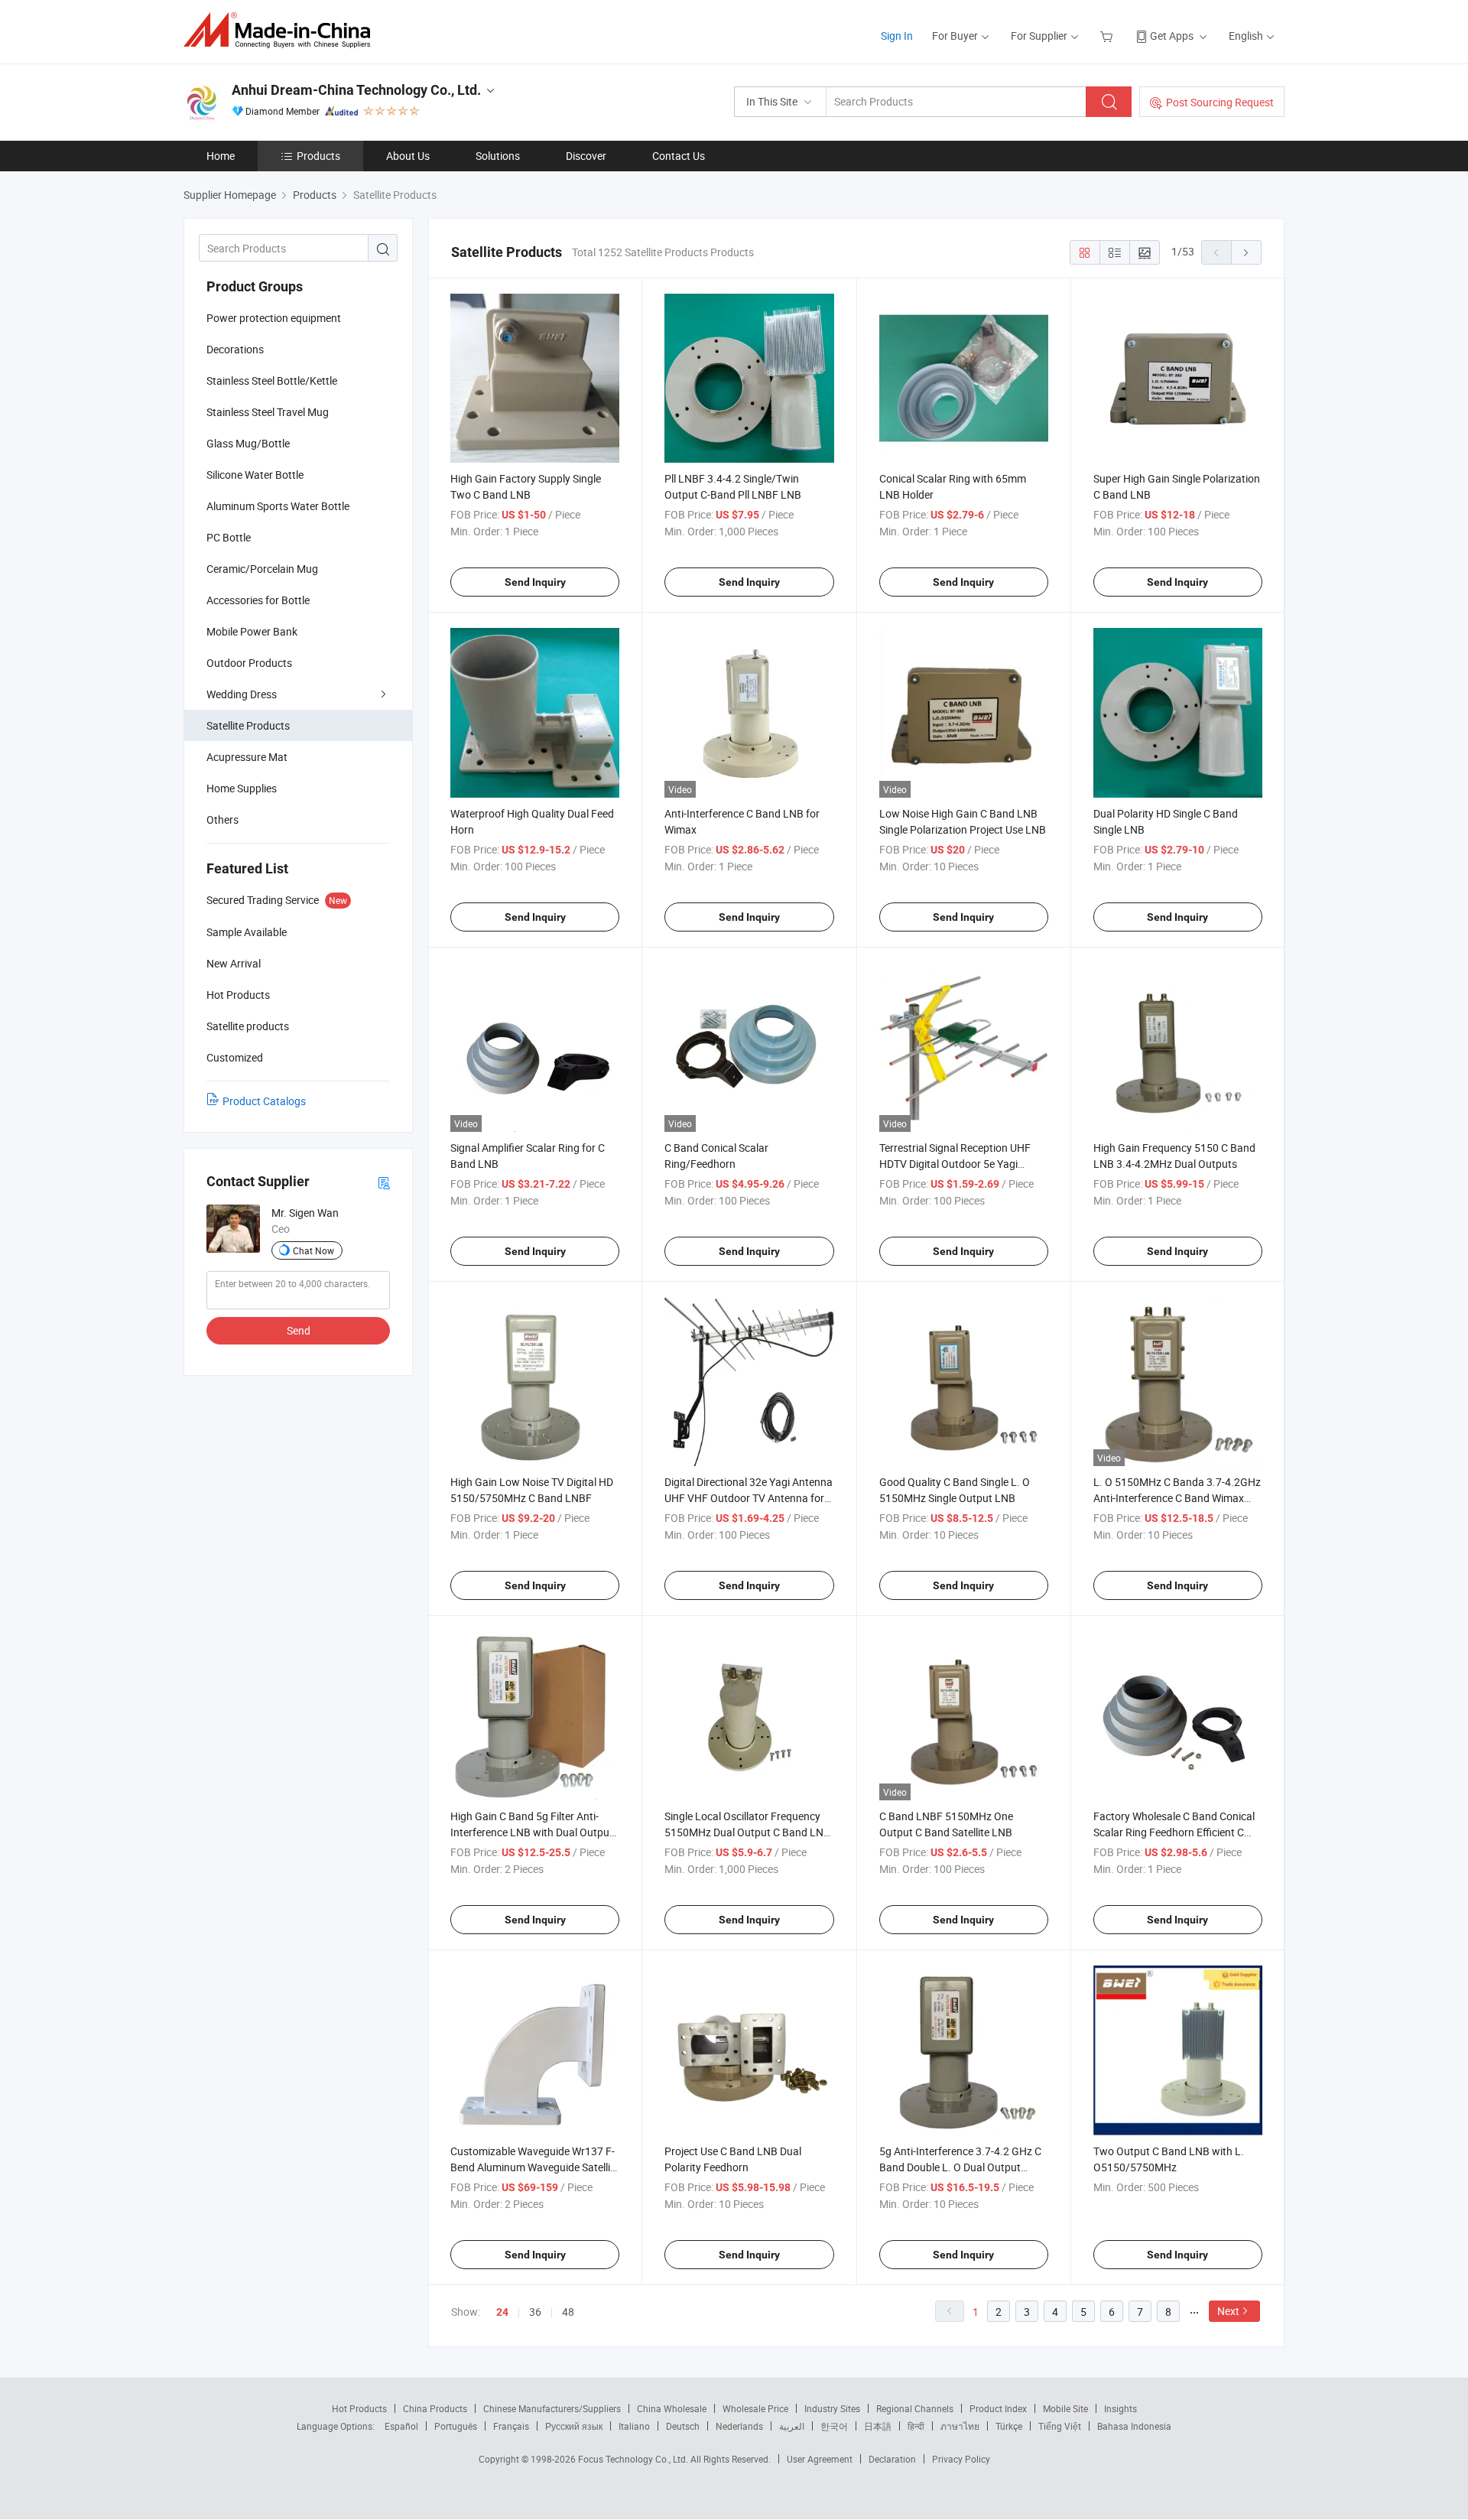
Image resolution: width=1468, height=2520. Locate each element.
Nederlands (739, 2426)
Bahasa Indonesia (1134, 2426)
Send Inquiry (535, 582)
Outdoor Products (249, 663)
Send (299, 1330)
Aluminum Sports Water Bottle (278, 506)
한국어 (834, 2426)
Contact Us (679, 156)
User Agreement (820, 2459)
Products (318, 156)
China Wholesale (672, 2408)
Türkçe (1009, 2426)
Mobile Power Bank (252, 631)
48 (568, 2312)
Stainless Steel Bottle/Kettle (272, 380)
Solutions (498, 156)
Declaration (892, 2459)
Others (222, 819)
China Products (435, 2408)
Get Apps (1172, 36)
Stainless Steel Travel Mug (268, 412)
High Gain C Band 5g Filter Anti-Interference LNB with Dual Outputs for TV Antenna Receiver (534, 1832)
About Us (408, 156)
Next (1228, 2311)
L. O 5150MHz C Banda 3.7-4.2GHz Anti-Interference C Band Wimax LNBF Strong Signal (1177, 1498)
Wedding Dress (242, 694)
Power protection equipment (274, 318)
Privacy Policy (961, 2459)
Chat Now (313, 1250)
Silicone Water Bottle (255, 475)
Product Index (998, 2408)
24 (502, 2312)
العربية (792, 2426)
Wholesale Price (755, 2408)
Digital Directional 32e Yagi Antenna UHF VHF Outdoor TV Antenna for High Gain (749, 1498)
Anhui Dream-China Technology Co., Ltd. (356, 90)
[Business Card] (384, 1182)
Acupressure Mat (247, 757)
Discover (586, 156)
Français (511, 2426)
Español (401, 2426)
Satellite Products (248, 725)
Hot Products (359, 2408)
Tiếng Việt (1060, 2426)
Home (221, 156)
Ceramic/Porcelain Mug (262, 569)
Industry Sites (832, 2408)
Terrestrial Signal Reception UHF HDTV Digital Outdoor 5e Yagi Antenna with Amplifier (955, 1164)
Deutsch (683, 2426)
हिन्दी (916, 2426)
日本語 (878, 2426)
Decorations (235, 349)
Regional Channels (915, 2408)
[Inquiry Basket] (1108, 36)
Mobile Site (1065, 2408)
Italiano (634, 2426)
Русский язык (574, 2426)
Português (456, 2426)
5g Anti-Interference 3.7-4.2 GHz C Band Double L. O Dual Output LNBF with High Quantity (960, 2167)
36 (535, 2312)
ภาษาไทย (960, 2426)
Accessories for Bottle (258, 600)
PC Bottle (229, 537)
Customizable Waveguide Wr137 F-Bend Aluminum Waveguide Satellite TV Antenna (535, 2167)
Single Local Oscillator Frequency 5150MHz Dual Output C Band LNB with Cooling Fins (747, 1832)
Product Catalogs (264, 1101)
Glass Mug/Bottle (248, 443)
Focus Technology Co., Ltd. (634, 2459)
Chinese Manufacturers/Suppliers (552, 2408)
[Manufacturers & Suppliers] (282, 30)
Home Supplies (242, 788)
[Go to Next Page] (1246, 252)
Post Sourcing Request (1220, 102)
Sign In (897, 36)
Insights (1120, 2408)
